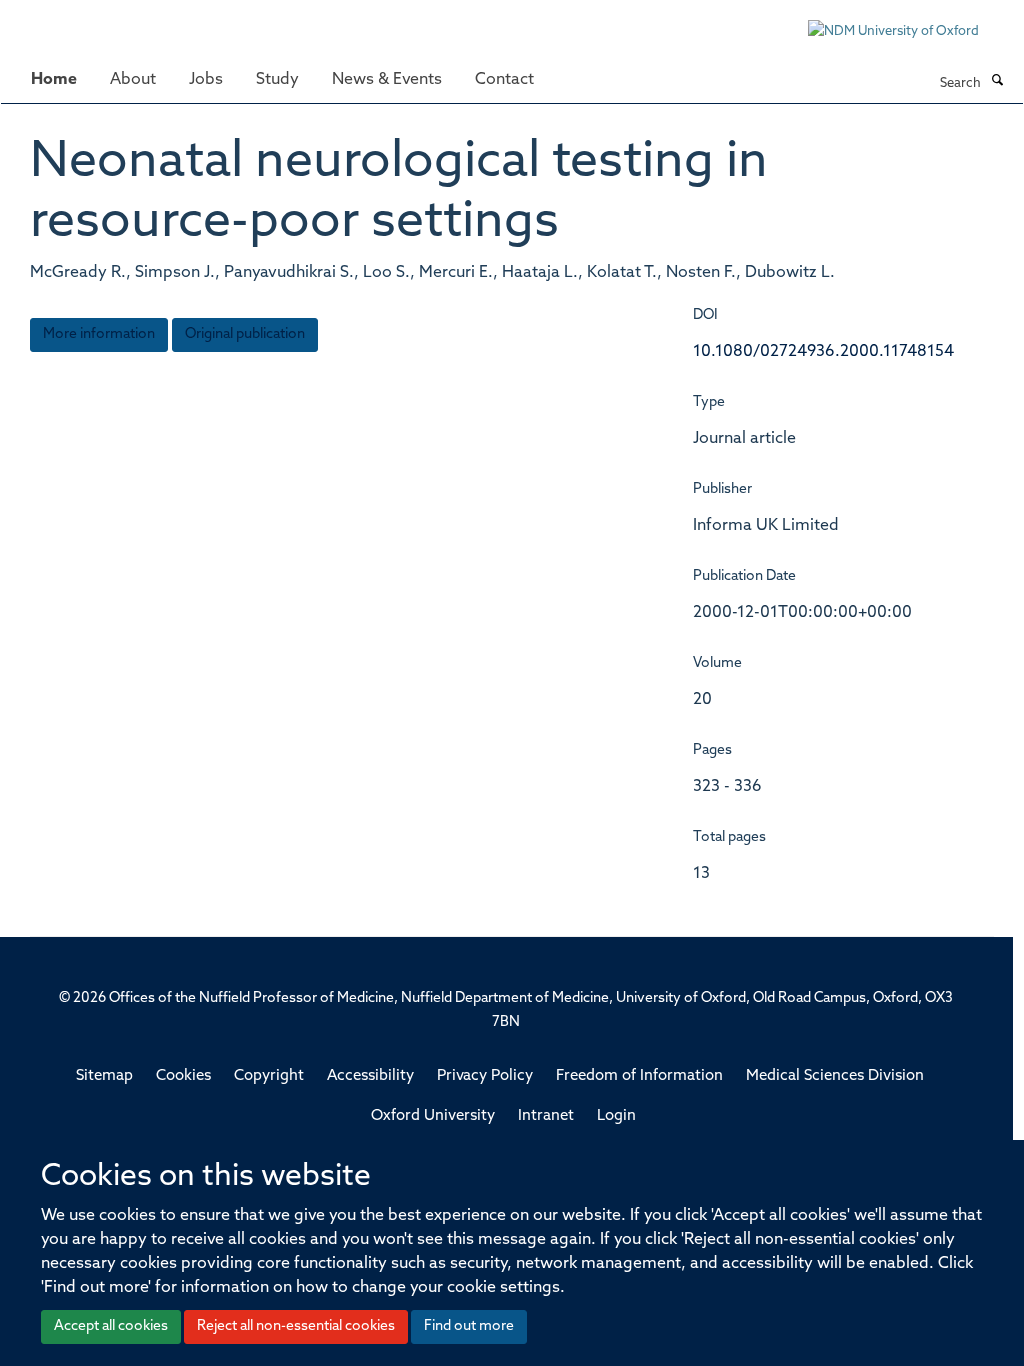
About (133, 80)
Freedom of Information (639, 1076)
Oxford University (433, 1116)
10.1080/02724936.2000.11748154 (823, 352)
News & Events (387, 80)
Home (54, 80)
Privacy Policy (485, 1076)
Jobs (206, 80)
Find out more (469, 1326)
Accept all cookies (111, 1326)
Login (616, 1116)
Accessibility (370, 1076)
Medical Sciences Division (835, 1076)
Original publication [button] (245, 334)
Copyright (269, 1076)
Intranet (546, 1116)
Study (277, 80)
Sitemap (104, 1076)
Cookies (183, 1076)
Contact (504, 80)
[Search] (997, 82)
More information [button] (99, 334)
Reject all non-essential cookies (296, 1326)
